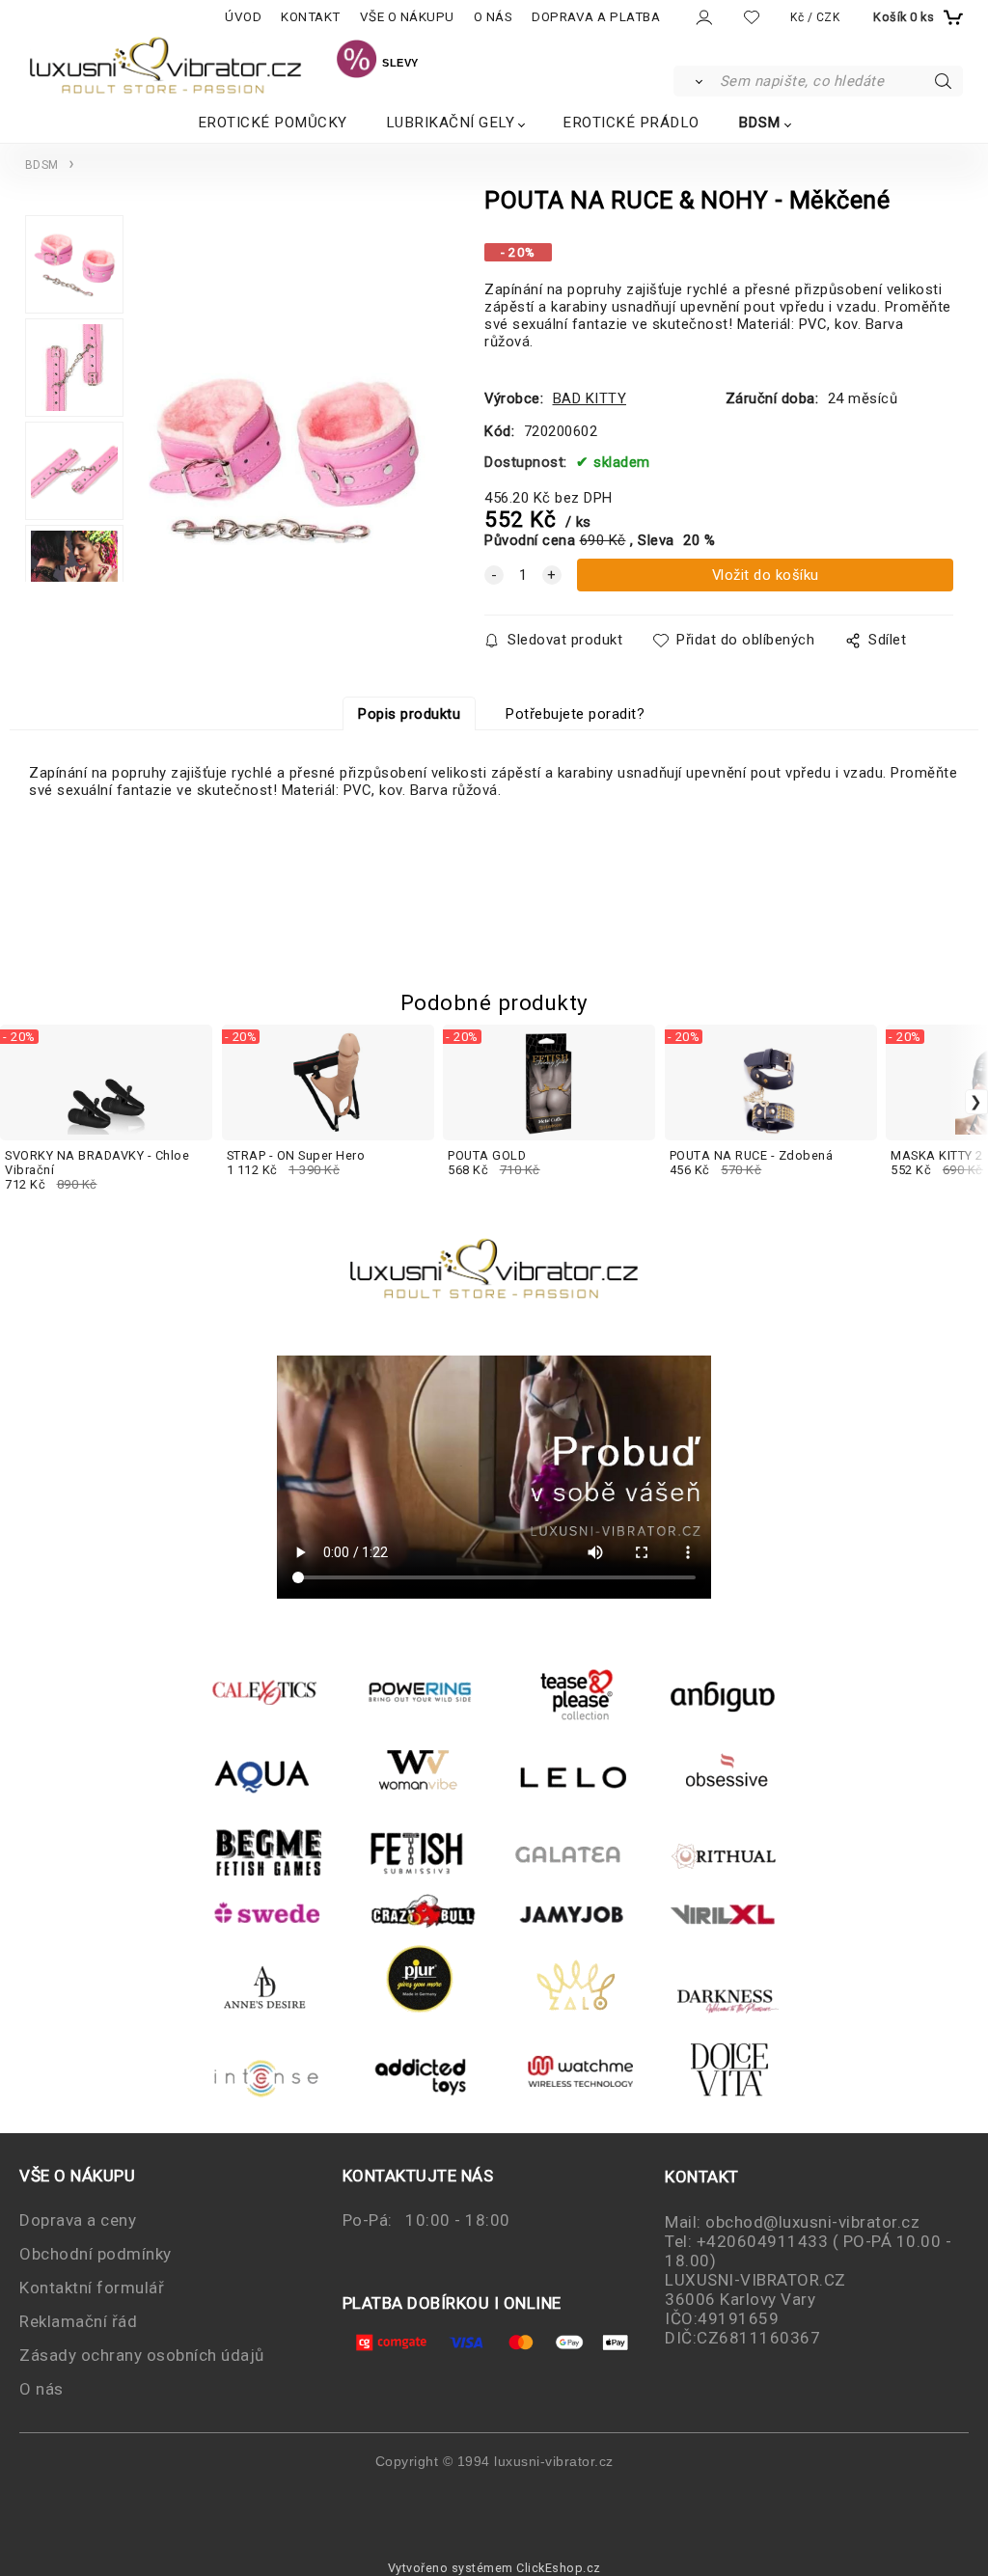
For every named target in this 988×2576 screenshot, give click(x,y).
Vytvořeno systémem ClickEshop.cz (494, 2568)
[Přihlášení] (703, 18)
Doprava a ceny (78, 2220)
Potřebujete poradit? (575, 714)
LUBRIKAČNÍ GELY (451, 123)
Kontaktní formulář (92, 2288)
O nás (41, 2389)
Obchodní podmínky (96, 2254)
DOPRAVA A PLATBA (596, 17)
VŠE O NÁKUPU (407, 17)
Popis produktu (409, 714)
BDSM (759, 123)
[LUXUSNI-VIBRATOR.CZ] (357, 62)
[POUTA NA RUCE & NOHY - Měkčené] (285, 406)
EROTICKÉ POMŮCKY (273, 123)
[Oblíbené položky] (752, 17)
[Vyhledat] (695, 81)
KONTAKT (311, 17)
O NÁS (494, 17)
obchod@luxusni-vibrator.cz (812, 2222)
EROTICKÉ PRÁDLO (631, 123)
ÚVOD (243, 17)
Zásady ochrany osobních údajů (142, 2355)
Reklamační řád (78, 2321)
